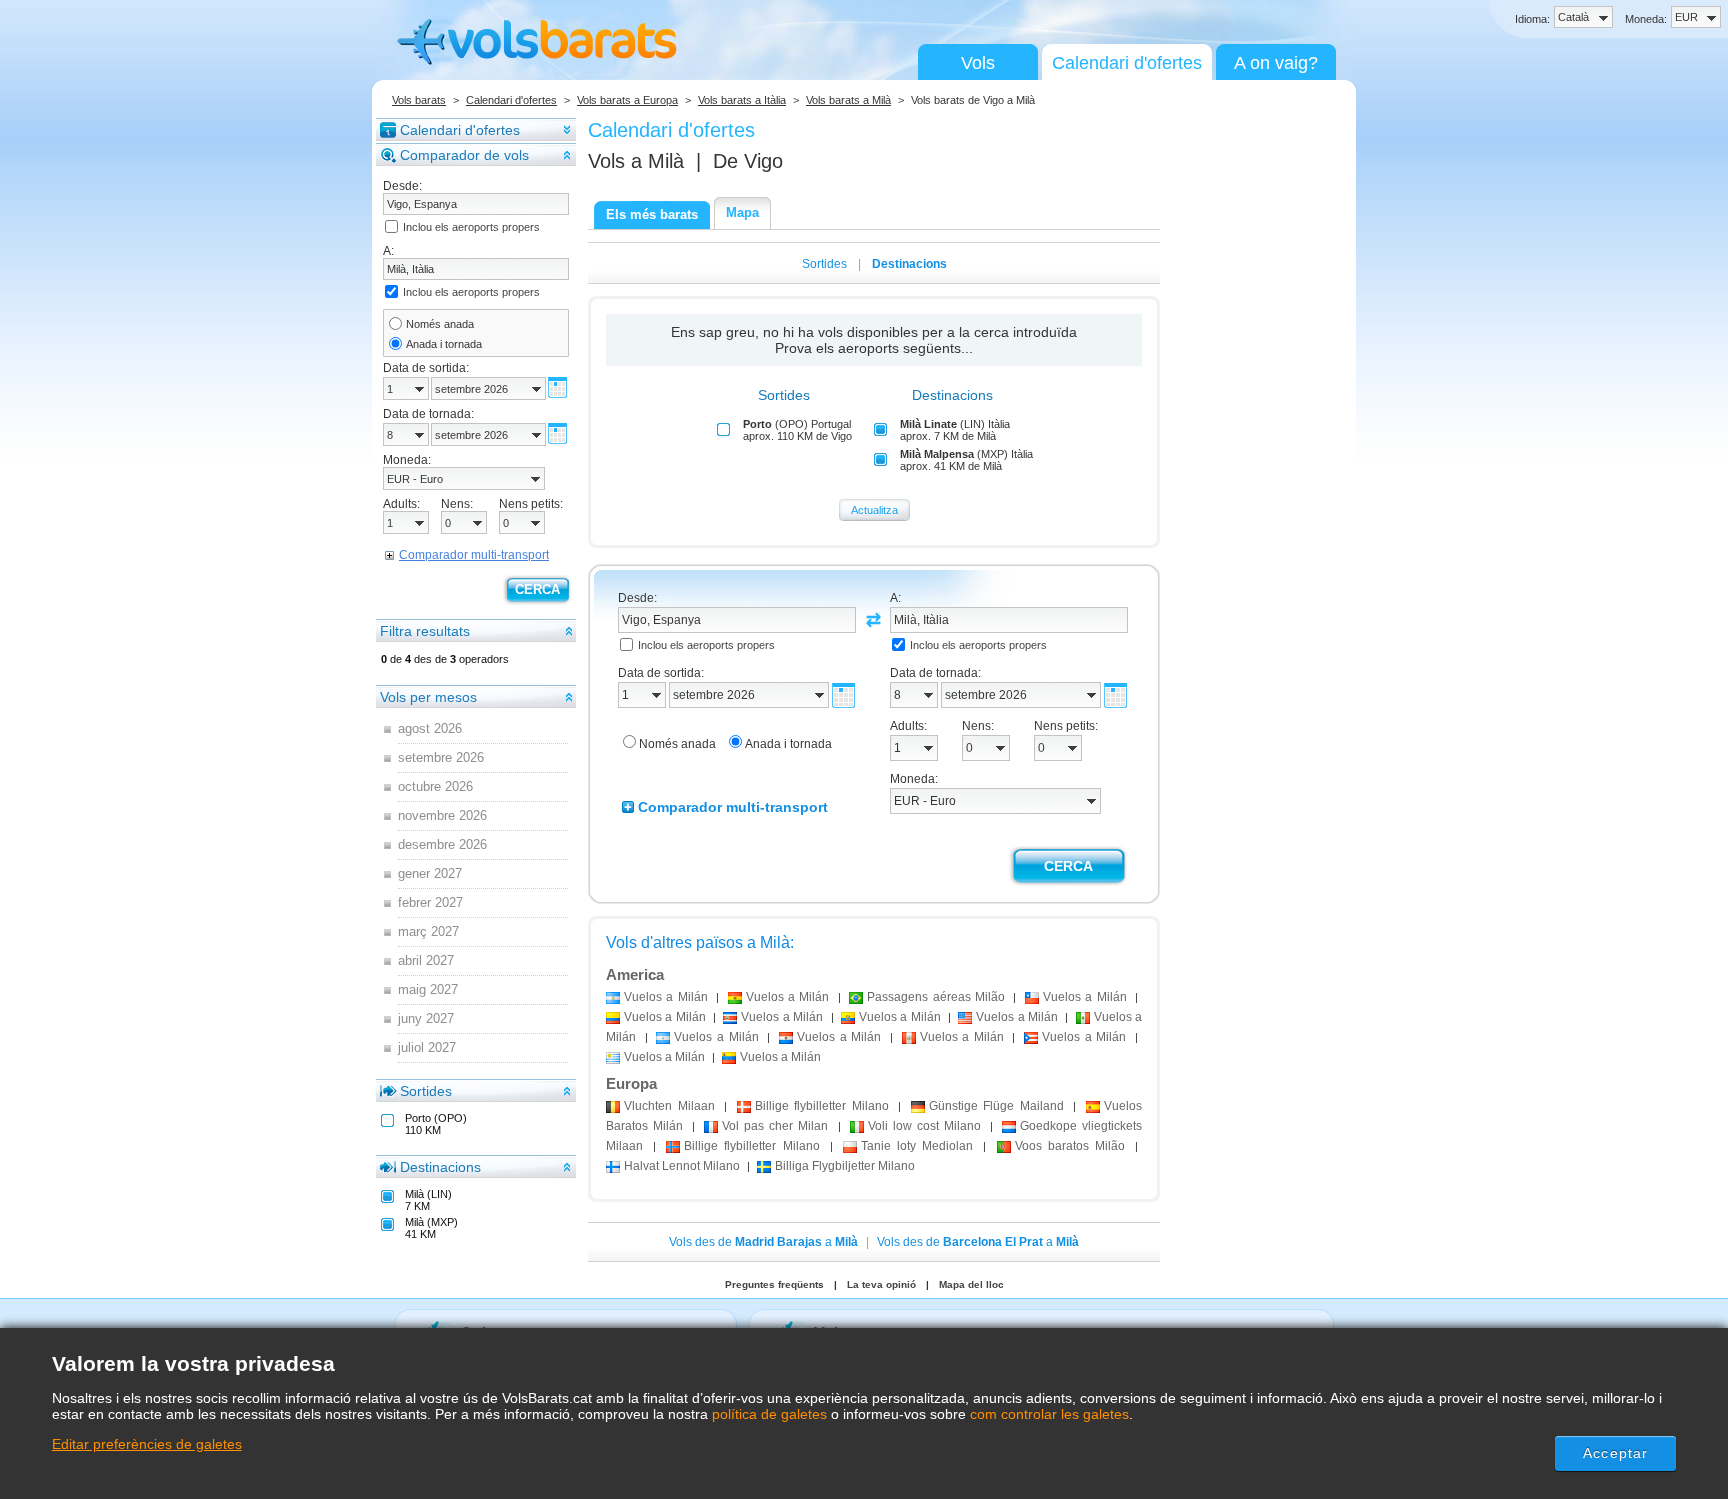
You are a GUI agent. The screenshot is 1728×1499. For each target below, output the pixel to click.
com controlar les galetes (1049, 1414)
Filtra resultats (425, 631)
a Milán (666, 997)
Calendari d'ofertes (1127, 63)
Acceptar (1615, 1453)
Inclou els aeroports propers (471, 227)
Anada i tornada (444, 344)
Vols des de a (763, 1242)
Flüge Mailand (996, 1106)
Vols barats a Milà (848, 100)
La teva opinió (881, 1284)
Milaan (669, 1106)
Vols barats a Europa (627, 100)
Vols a (636, 161)
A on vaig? (1276, 63)
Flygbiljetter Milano (845, 1166)
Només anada (440, 324)
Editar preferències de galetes (147, 1444)
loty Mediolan (917, 1146)
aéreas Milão (936, 997)
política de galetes (769, 1414)
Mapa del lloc (971, 1284)
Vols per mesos (428, 697)
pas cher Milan (775, 1126)
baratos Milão (1070, 1146)
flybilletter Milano (822, 1106)
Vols (978, 63)
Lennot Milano (682, 1166)
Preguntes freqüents (774, 1284)
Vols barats (419, 100)
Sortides (426, 1091)
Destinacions (440, 1167)
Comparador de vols (464, 155)
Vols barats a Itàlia (742, 100)
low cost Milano (924, 1126)
